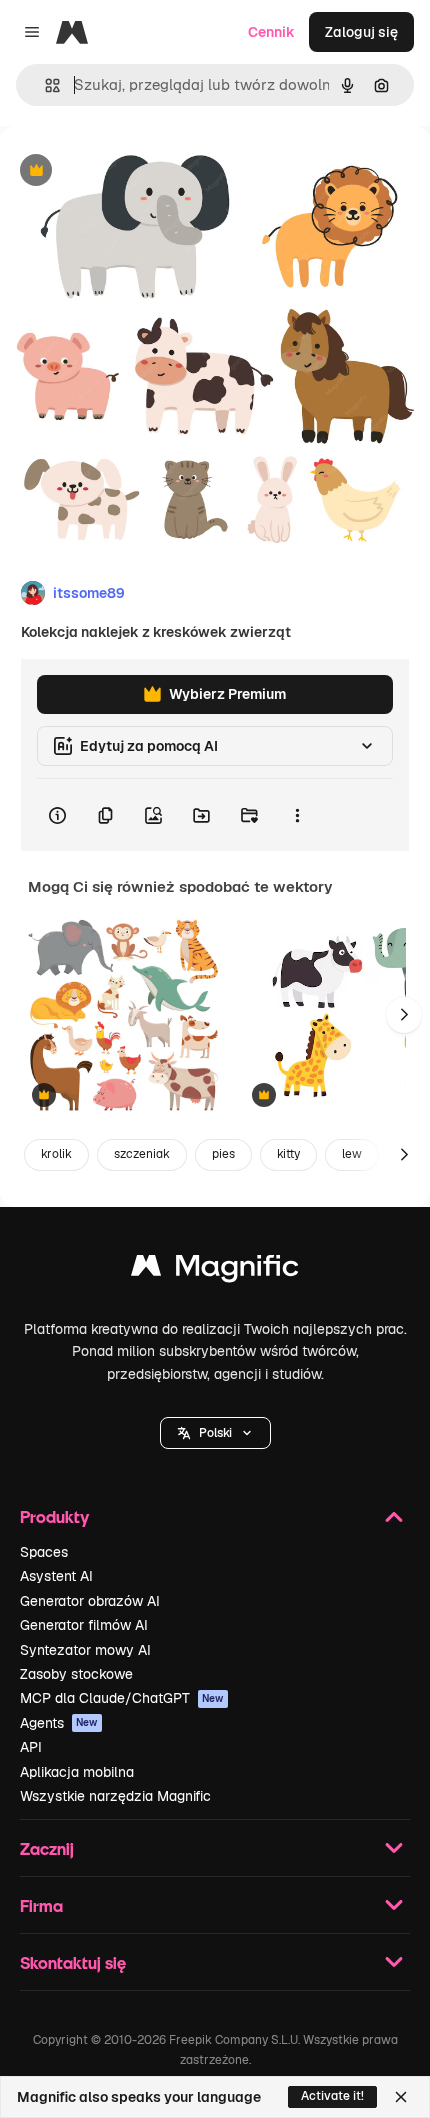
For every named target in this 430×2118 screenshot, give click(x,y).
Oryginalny (138, 171)
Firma (41, 1905)
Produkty (54, 1516)
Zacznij (47, 1848)
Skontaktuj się (73, 1962)
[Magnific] (215, 1270)
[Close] (401, 2097)
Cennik (271, 32)
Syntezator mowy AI (85, 1650)
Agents (59, 1723)
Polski (215, 1433)
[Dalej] (404, 1015)
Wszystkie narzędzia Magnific (115, 1796)
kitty (288, 1154)
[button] (215, 1433)
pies (223, 1154)
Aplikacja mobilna (77, 1772)
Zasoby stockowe (76, 1674)
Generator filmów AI (84, 1625)
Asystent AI (56, 1576)
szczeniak (142, 1154)
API (31, 1747)
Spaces (44, 1552)
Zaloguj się (361, 32)
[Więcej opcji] (297, 815)
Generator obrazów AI (90, 1601)
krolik (56, 1154)
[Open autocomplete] (44, 85)
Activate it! (332, 2096)
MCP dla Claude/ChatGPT (122, 1698)
